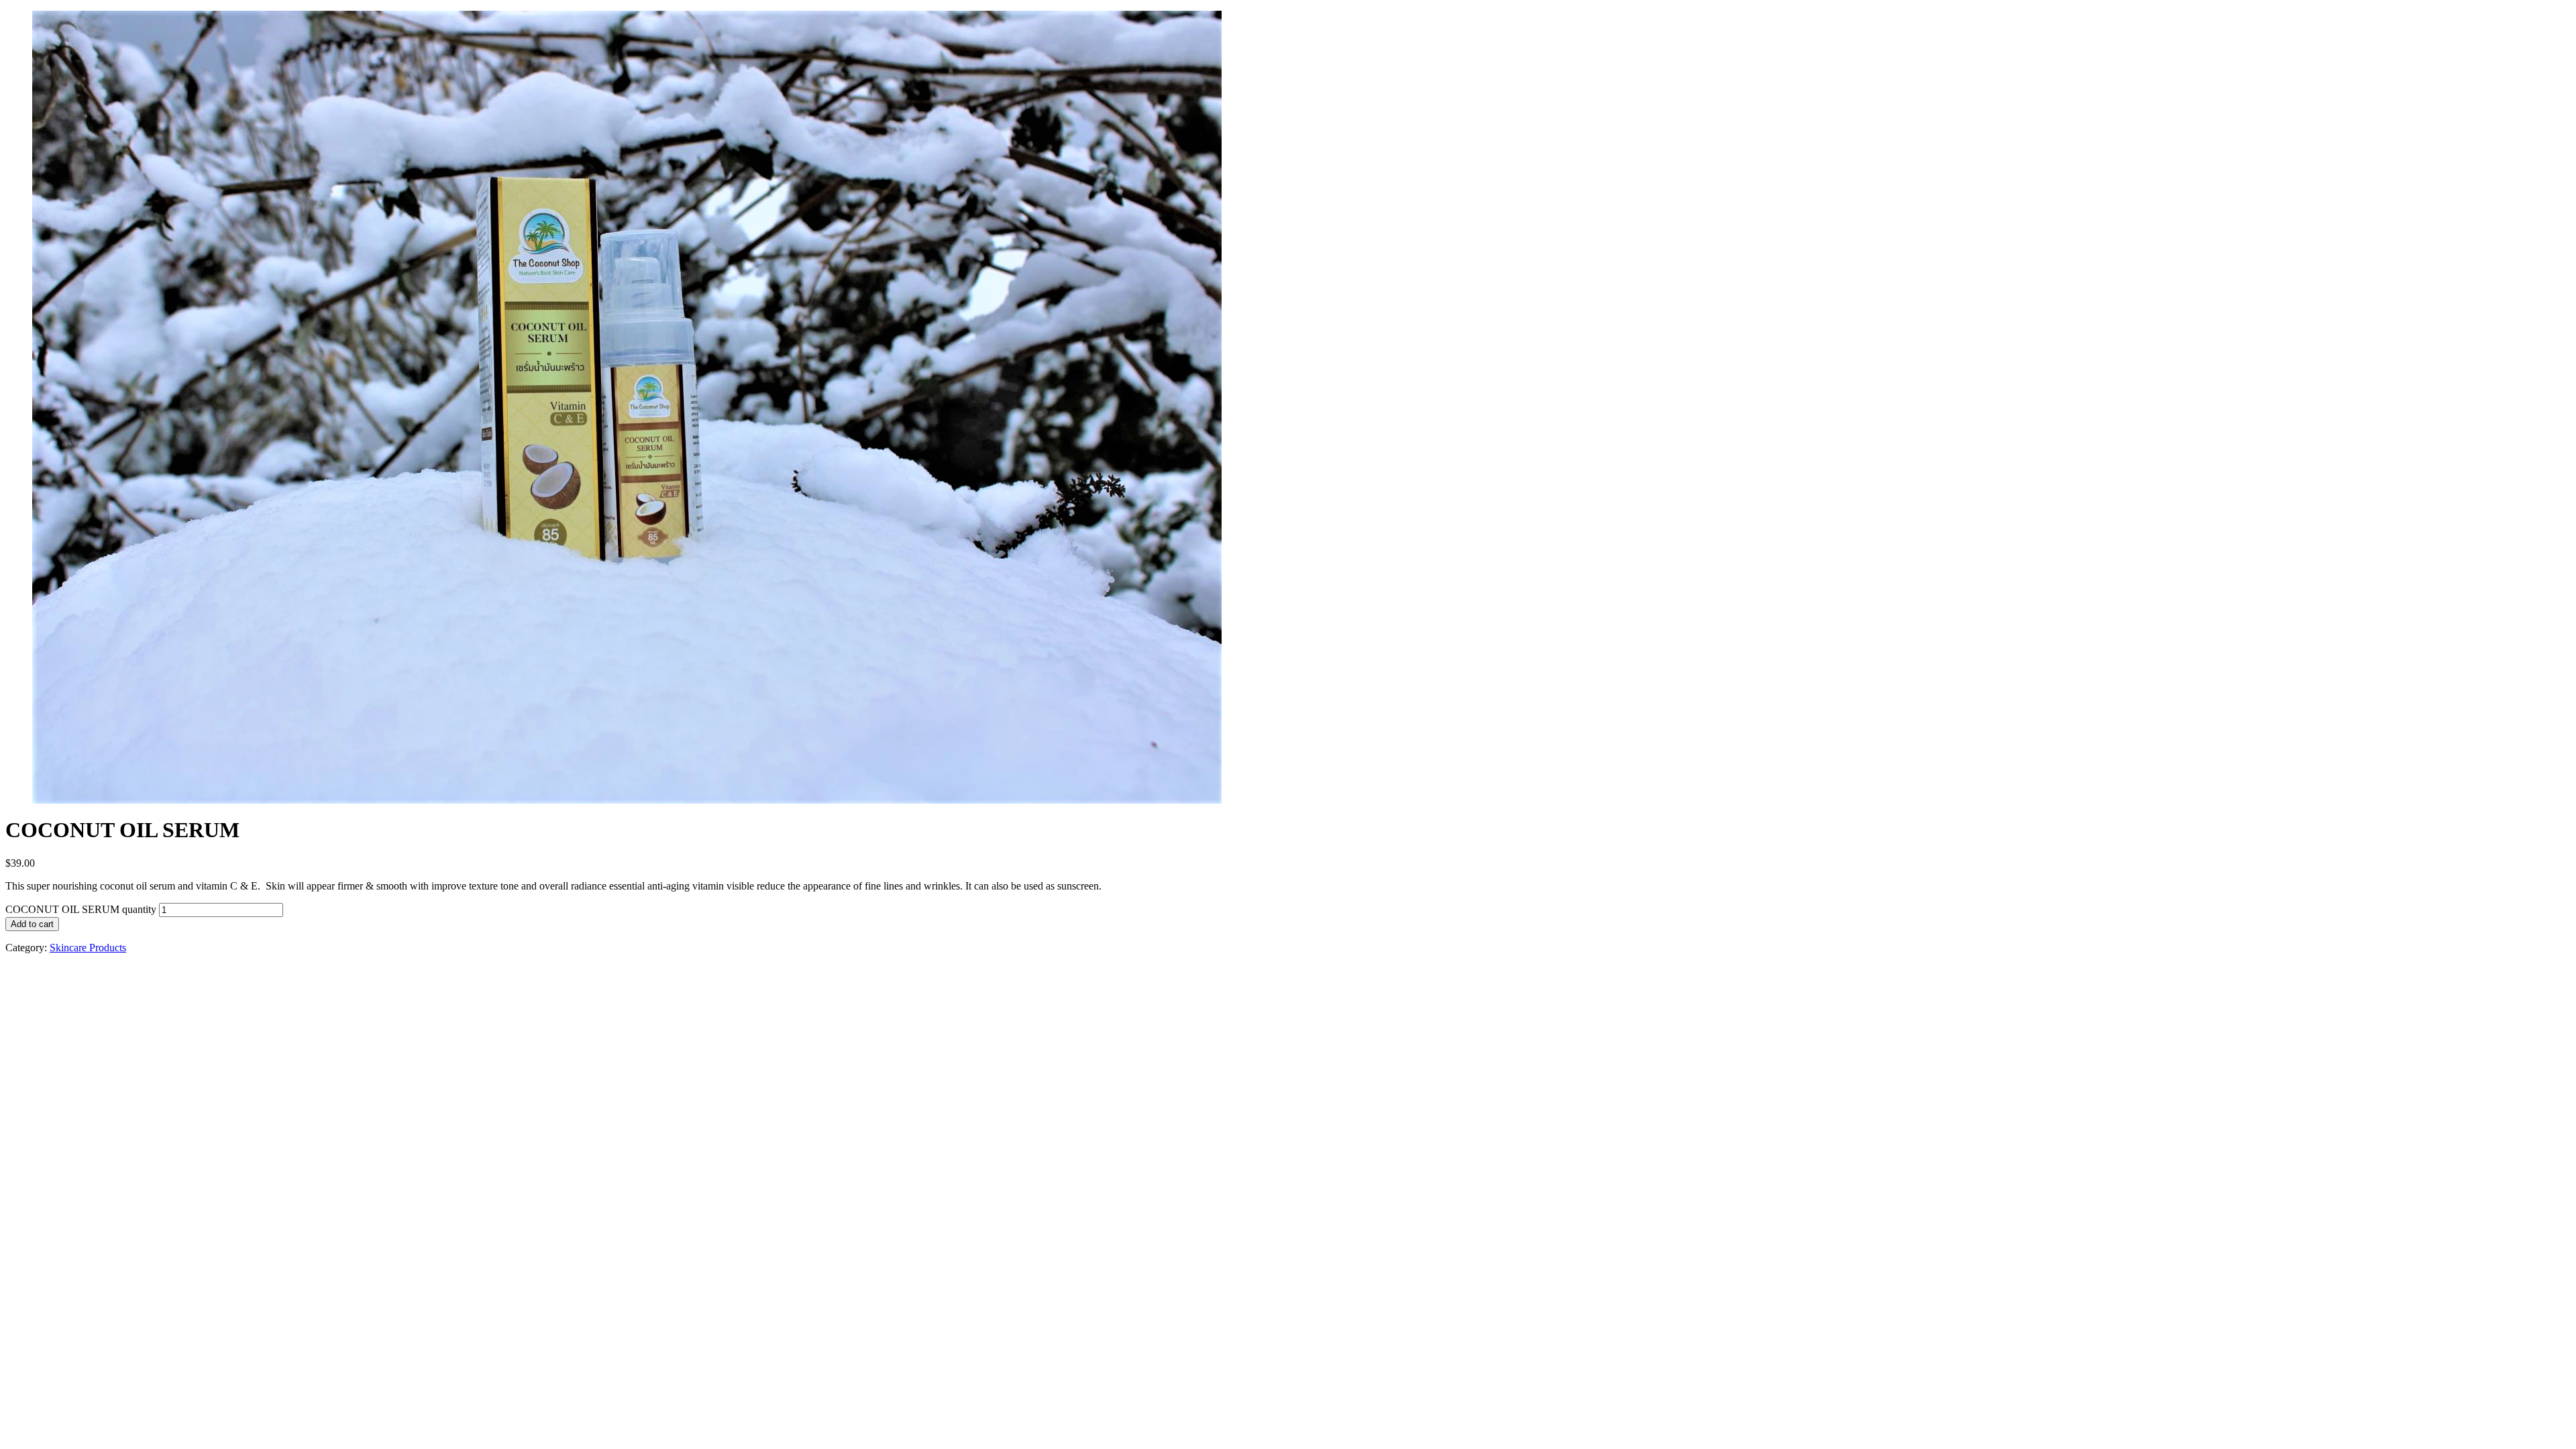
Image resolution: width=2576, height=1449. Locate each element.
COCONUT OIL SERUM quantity (81, 909)
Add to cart (32, 924)
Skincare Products (88, 948)
